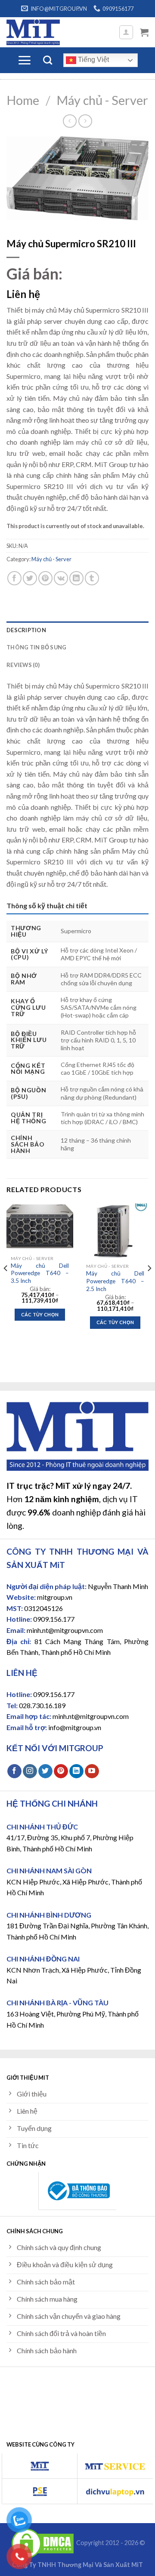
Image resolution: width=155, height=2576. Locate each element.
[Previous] (6, 1285)
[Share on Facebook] (14, 578)
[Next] (149, 1285)
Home (23, 100)
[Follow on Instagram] (30, 1771)
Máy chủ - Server (102, 100)
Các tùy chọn (40, 1314)
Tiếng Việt (93, 60)
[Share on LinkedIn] (76, 578)
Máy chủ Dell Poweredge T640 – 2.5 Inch (115, 1281)
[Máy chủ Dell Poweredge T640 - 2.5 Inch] (115, 1231)
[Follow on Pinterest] (61, 1771)
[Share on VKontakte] (61, 578)
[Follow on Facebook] (14, 1771)
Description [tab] (26, 630)
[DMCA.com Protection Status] (43, 2543)
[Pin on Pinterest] (45, 578)
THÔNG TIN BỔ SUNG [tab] (36, 647)
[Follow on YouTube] (92, 1771)
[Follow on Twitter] (45, 1771)
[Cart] (144, 32)
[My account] (126, 32)
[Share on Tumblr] (92, 578)
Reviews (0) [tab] (23, 665)
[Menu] (24, 60)
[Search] (48, 60)
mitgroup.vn (55, 1597)
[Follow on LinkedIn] (76, 1771)
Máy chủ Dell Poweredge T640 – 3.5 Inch (40, 1273)
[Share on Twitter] (30, 578)
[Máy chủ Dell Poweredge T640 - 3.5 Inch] (40, 1227)
